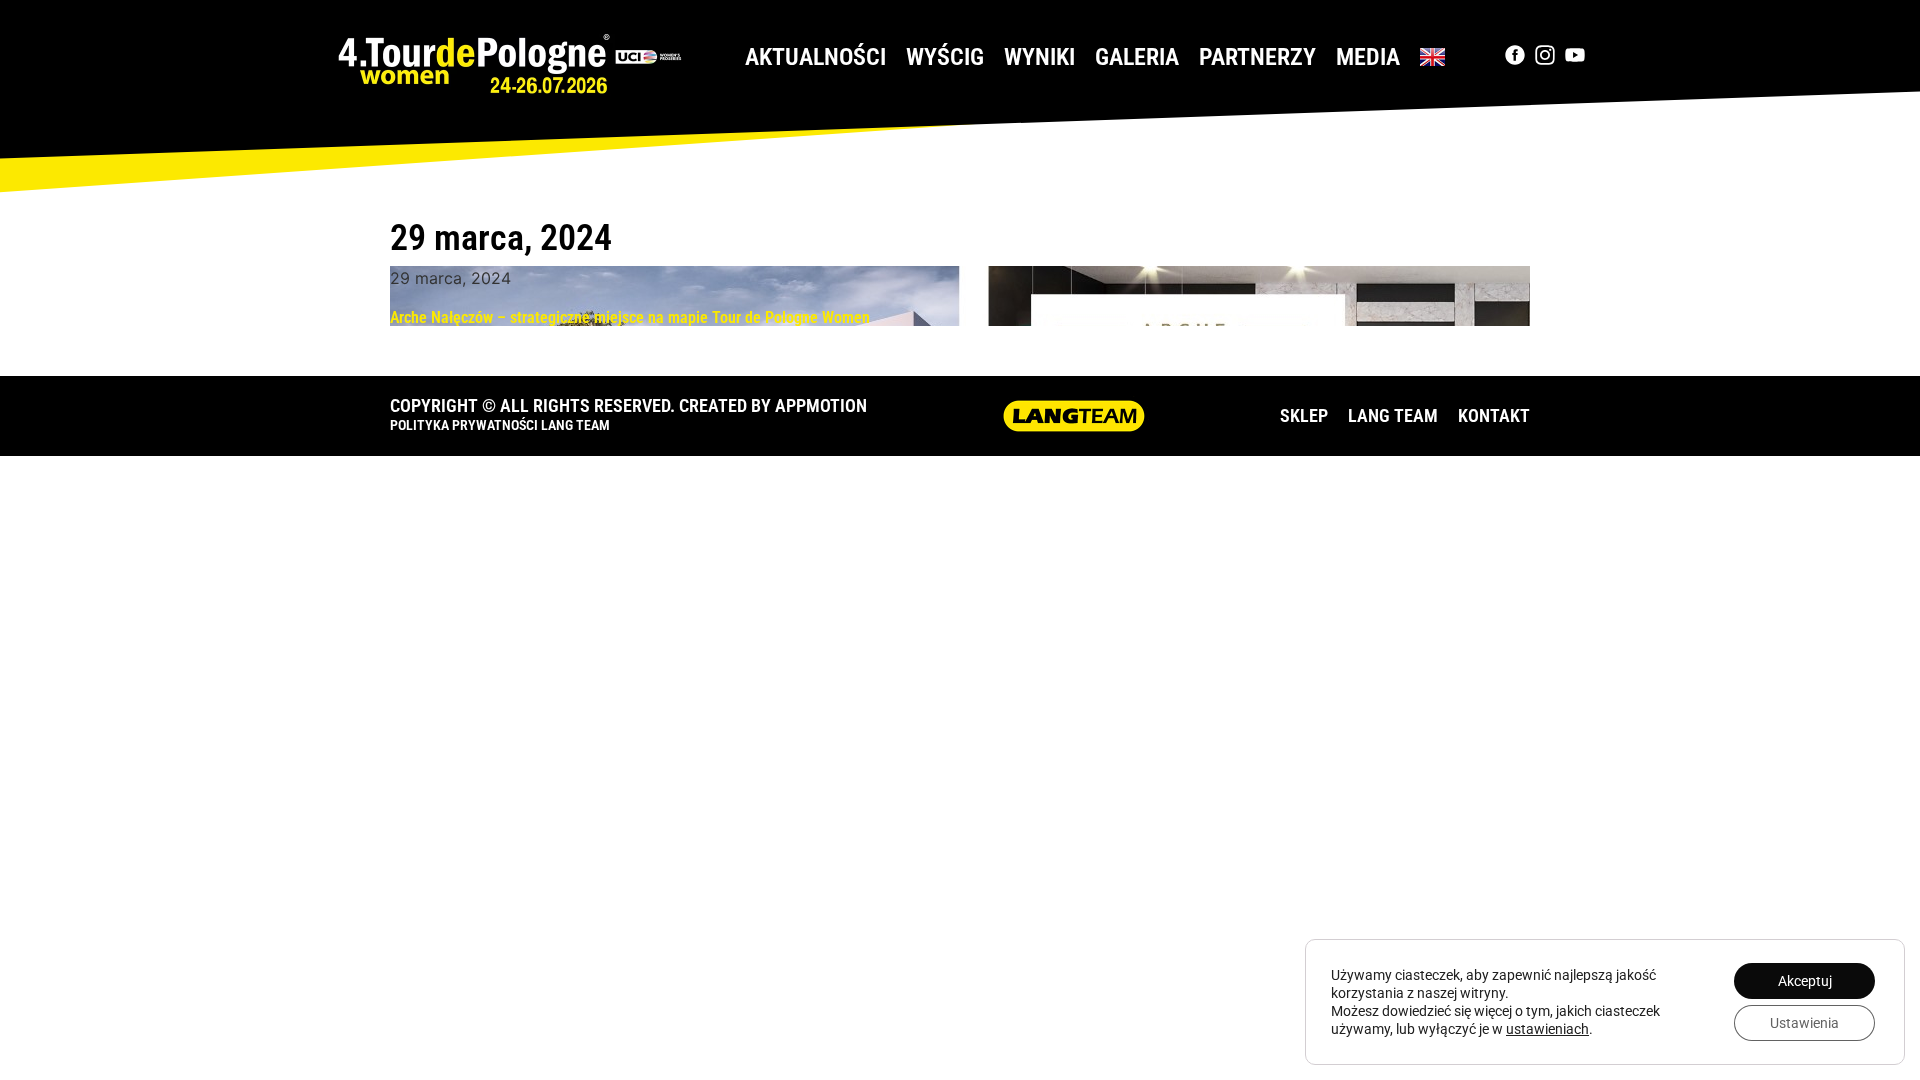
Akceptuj (1805, 981)
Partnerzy (1257, 57)
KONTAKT (1494, 415)
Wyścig (945, 57)
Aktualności (815, 57)
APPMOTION (821, 405)
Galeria (1137, 57)
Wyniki (1039, 57)
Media (1368, 57)
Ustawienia (1804, 1023)
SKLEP (1304, 415)
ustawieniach (1547, 1029)
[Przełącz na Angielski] (1432, 57)
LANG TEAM (1393, 415)
